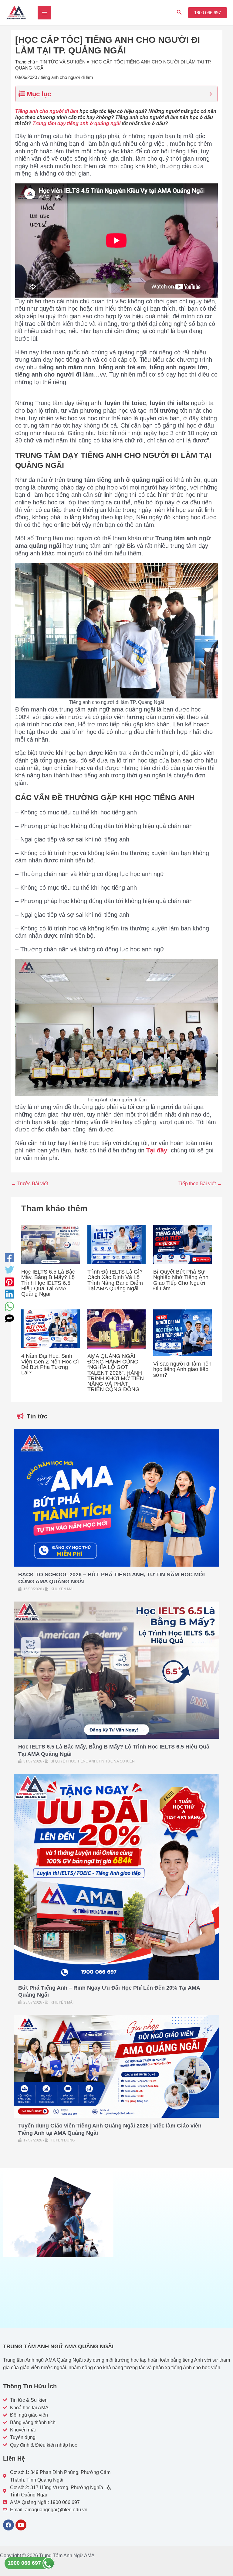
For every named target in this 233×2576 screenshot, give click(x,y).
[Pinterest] (9, 1282)
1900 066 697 (25, 2563)
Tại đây (157, 1150)
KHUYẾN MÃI (62, 1589)
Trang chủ (25, 62)
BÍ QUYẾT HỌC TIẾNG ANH (74, 1761)
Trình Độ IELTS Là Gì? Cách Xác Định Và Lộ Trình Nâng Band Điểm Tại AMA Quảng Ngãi (115, 1280)
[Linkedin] (9, 1294)
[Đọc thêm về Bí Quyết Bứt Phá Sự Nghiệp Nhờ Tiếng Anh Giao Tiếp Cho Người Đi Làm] (182, 1244)
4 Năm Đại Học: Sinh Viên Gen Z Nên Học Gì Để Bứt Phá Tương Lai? (50, 1364)
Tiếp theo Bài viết (200, 1183)
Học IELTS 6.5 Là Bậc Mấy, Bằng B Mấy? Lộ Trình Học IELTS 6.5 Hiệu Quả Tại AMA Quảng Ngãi (48, 1283)
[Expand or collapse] (211, 94)
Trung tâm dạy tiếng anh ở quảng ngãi (76, 123)
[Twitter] (9, 1270)
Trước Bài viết (30, 1183)
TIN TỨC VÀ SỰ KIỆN (63, 62)
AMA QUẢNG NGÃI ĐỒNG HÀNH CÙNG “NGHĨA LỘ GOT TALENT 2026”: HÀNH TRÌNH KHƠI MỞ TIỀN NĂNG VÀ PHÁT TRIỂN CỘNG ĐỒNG (116, 1373)
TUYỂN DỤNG (63, 2140)
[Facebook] (9, 1258)
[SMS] (9, 1319)
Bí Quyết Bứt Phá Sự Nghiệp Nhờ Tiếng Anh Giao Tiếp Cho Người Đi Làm (181, 1280)
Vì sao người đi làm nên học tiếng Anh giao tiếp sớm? (182, 1369)
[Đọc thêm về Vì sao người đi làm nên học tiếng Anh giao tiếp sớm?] (182, 1332)
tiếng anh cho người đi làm (67, 77)
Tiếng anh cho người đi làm (47, 111)
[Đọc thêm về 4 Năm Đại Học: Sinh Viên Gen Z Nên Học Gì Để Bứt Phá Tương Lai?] (51, 1328)
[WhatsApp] (9, 1306)
